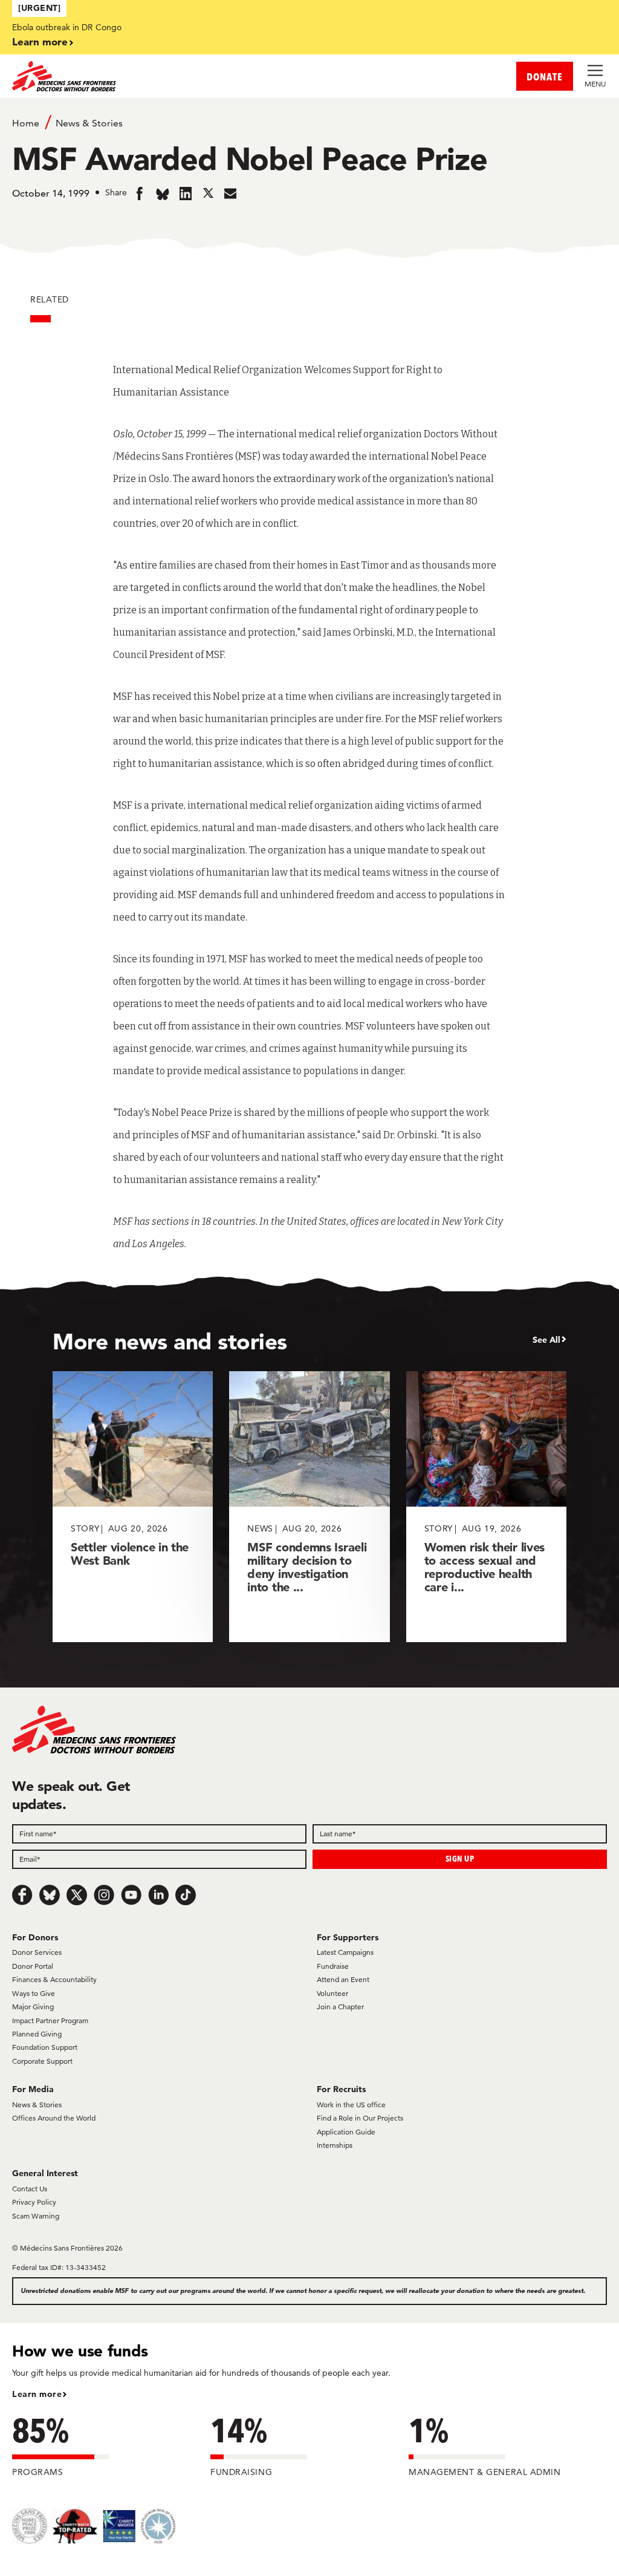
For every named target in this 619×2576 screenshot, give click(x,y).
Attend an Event (343, 1979)
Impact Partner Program (50, 2020)
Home (26, 123)
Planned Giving (37, 2034)
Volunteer (332, 1993)
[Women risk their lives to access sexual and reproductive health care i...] (486, 1506)
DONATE (545, 77)
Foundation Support (45, 2047)
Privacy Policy (34, 2202)
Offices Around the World (54, 2118)
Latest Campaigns (345, 1952)
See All (546, 1340)
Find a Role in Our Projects (360, 2118)
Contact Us (30, 2189)
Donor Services (37, 1952)
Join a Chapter (340, 2007)
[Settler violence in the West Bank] (133, 1506)
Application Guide (346, 2132)
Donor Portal (33, 1966)
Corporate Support (42, 2061)
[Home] (161, 76)
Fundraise (333, 1966)
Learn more (40, 41)
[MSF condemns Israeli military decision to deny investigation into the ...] (309, 1506)
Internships (335, 2145)
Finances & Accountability (54, 1979)
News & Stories (89, 123)
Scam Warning (36, 2216)
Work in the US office (351, 2105)
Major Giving (33, 2007)
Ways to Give (34, 1993)
